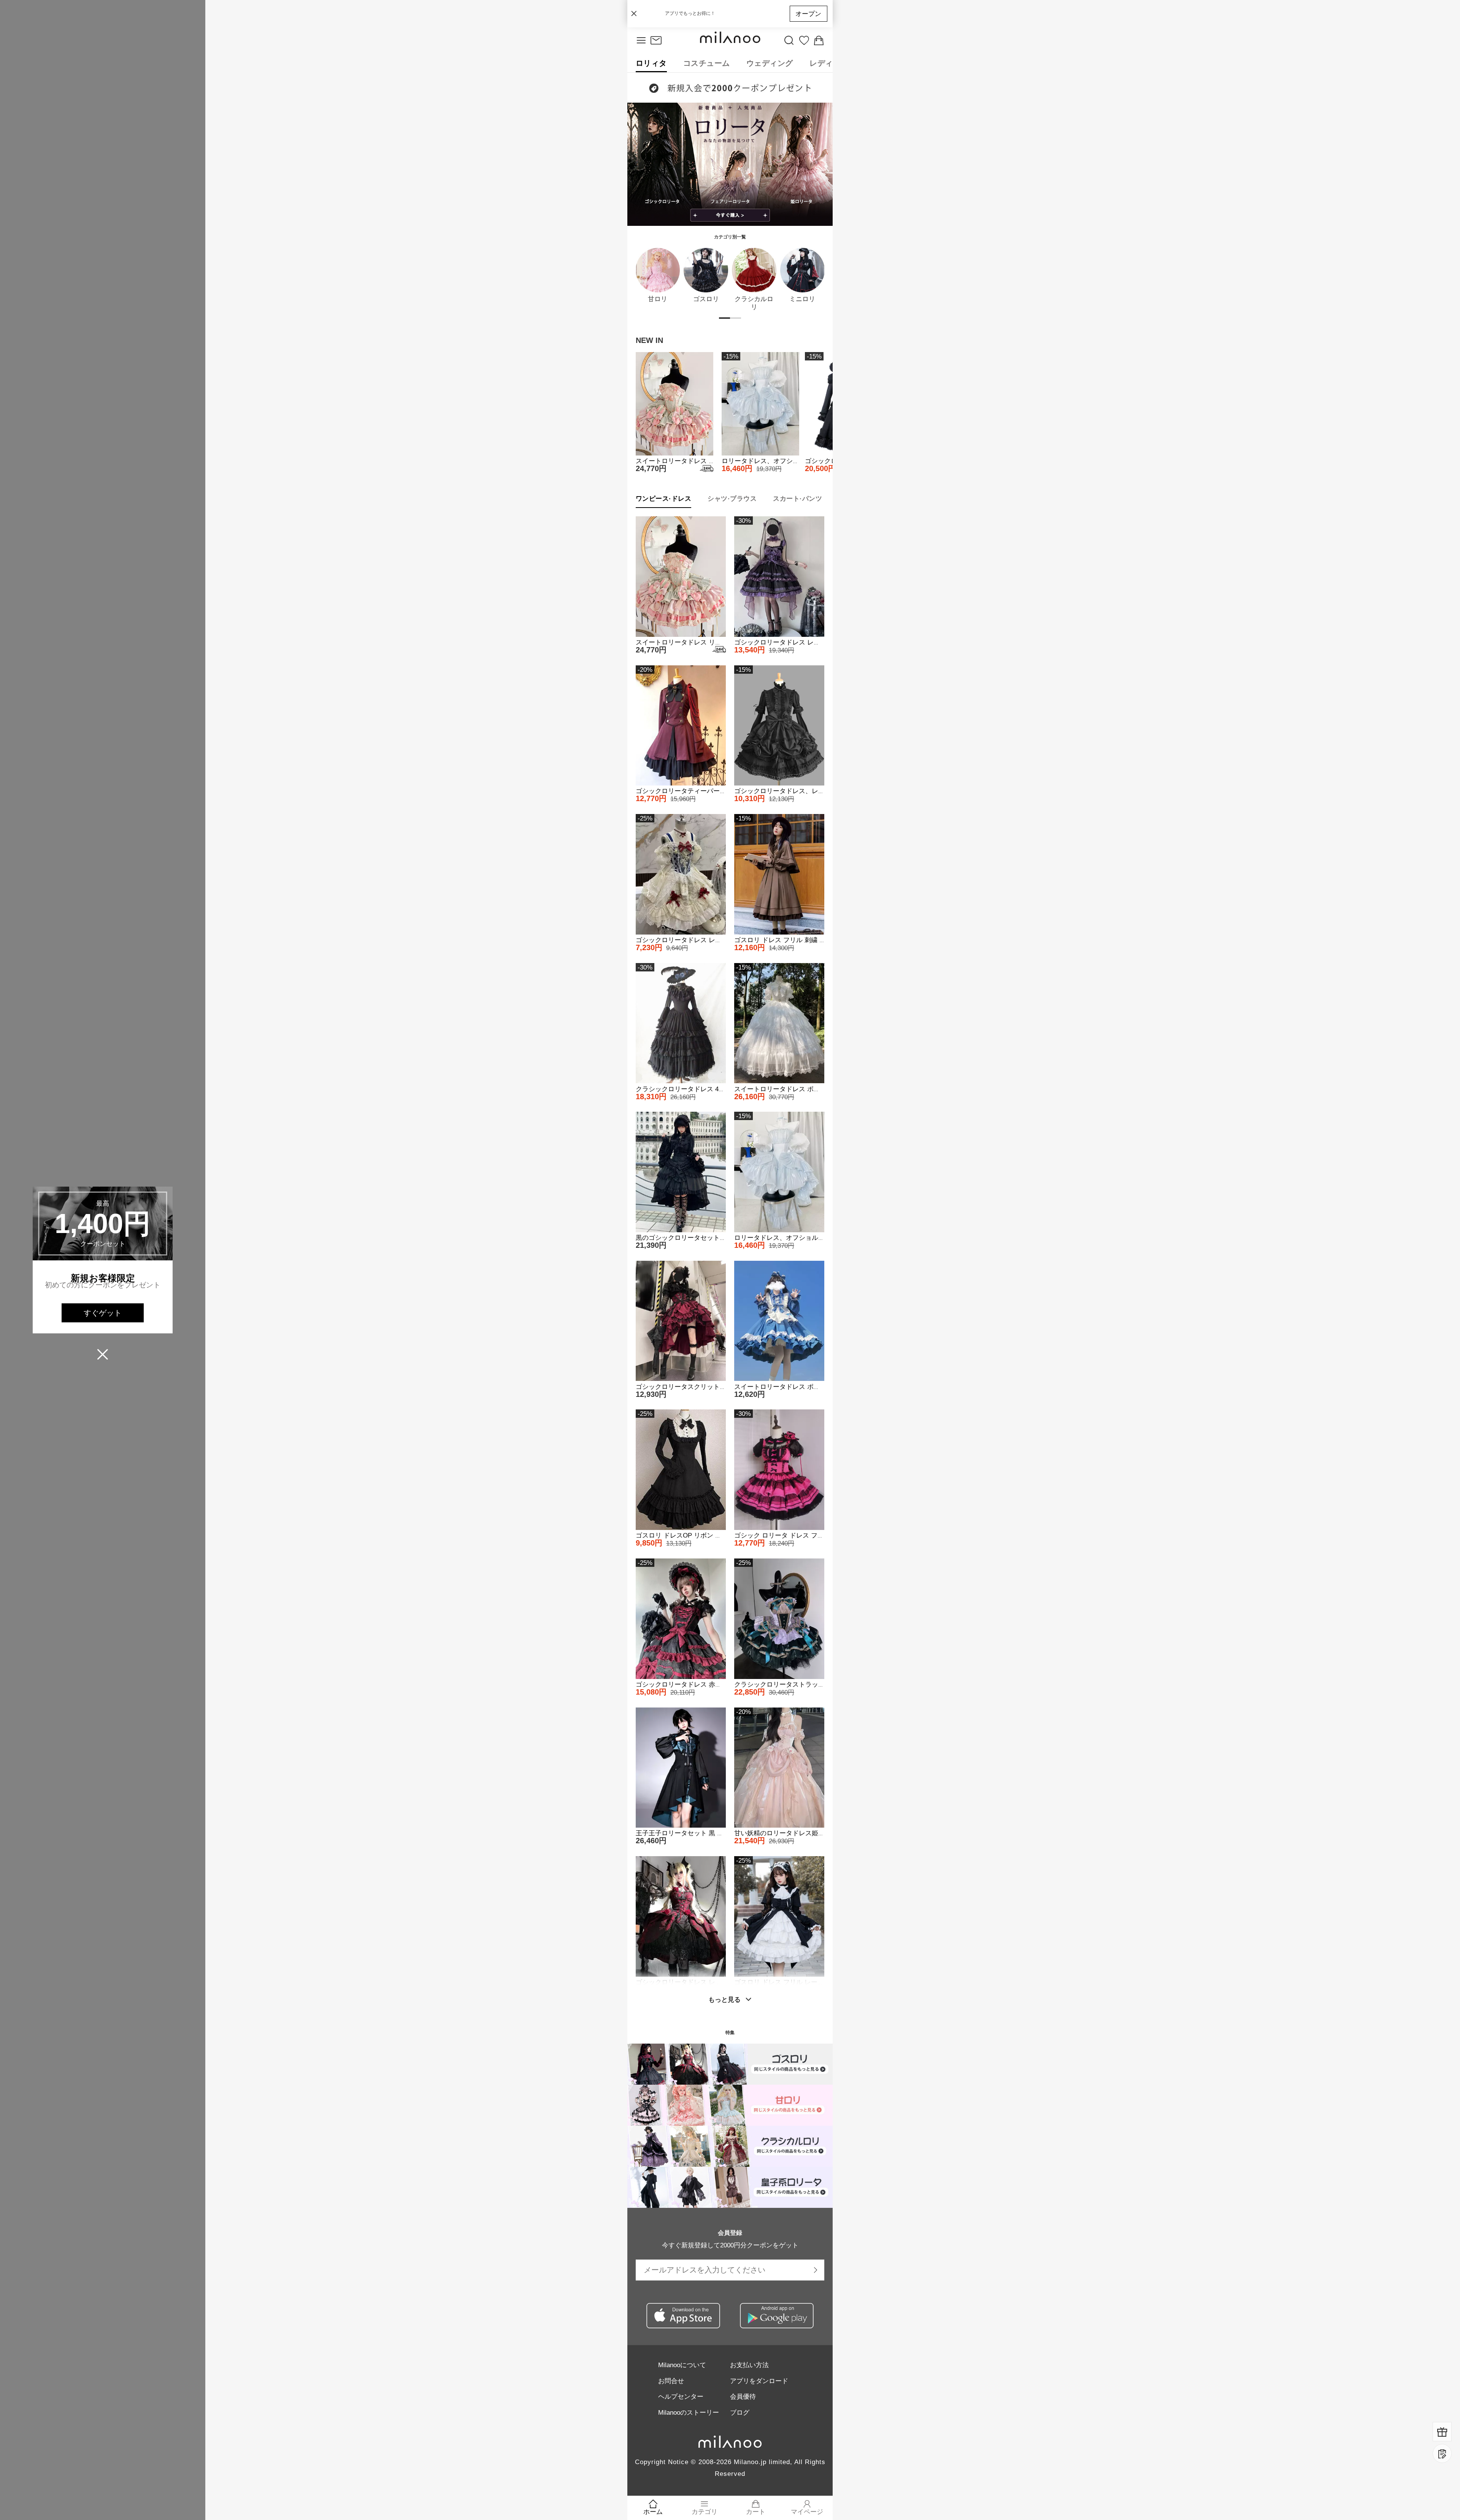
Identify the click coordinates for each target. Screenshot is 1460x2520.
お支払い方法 (749, 2365)
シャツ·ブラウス (732, 498)
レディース (829, 63)
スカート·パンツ (797, 498)
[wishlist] (804, 41)
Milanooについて (682, 2365)
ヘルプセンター (681, 2396)
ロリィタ (651, 63)
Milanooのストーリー (689, 2412)
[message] (656, 41)
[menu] (641, 41)
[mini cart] (819, 41)
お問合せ (671, 2381)
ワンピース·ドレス (664, 498)
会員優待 (743, 2396)
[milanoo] (730, 41)
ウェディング (770, 63)
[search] (789, 41)
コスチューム (707, 63)
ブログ (740, 2412)
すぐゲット (103, 1313)
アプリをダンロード (759, 2381)
